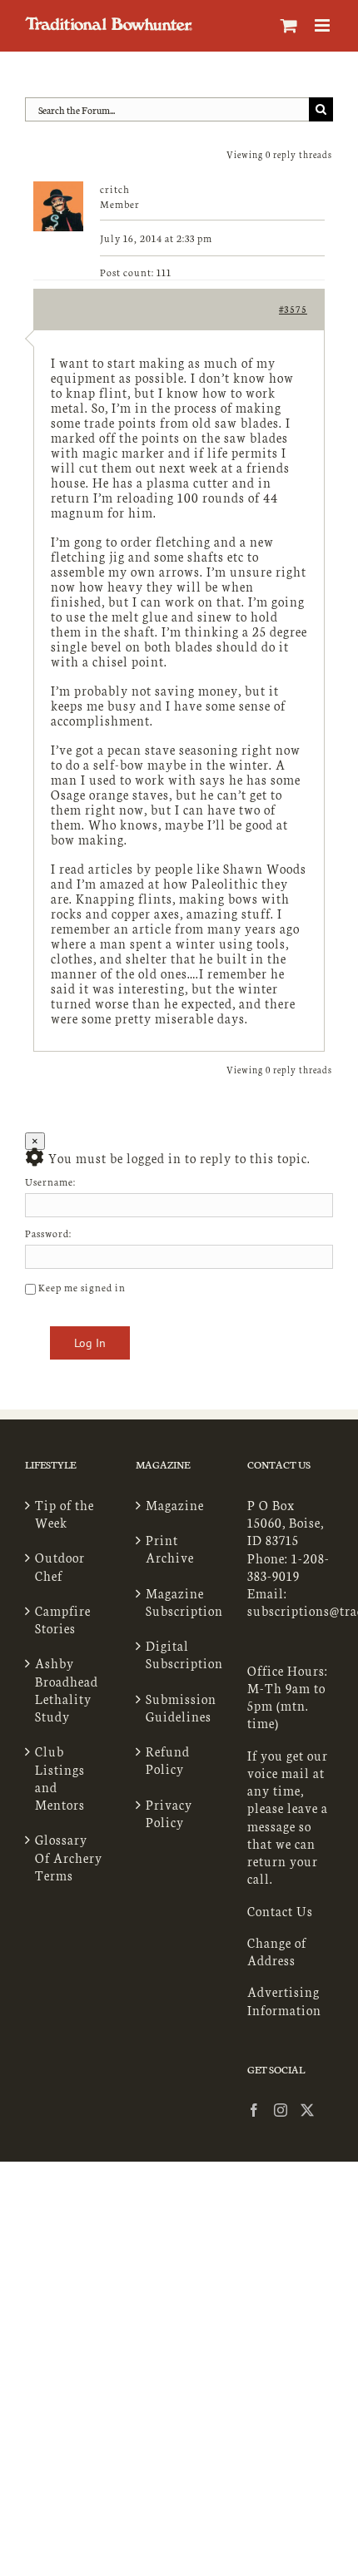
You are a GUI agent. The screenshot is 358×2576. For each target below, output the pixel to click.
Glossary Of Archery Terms (69, 1857)
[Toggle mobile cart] (289, 25)
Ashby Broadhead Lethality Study (67, 1689)
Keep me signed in (82, 1287)
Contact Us (280, 1911)
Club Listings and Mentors (60, 1778)
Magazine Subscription (179, 1602)
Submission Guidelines (179, 1707)
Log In (90, 1343)
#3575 (293, 309)
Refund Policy (168, 1760)
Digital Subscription (179, 1654)
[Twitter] (308, 2110)
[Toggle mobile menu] (324, 25)
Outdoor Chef (60, 1566)
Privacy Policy (169, 1813)
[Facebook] (254, 2110)
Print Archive (170, 1548)
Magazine (175, 1505)
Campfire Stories (63, 1619)
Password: (48, 1233)
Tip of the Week (65, 1513)
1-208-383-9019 (288, 1567)
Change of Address (277, 1951)
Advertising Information (284, 2000)
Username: (50, 1181)
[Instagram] (281, 2110)
